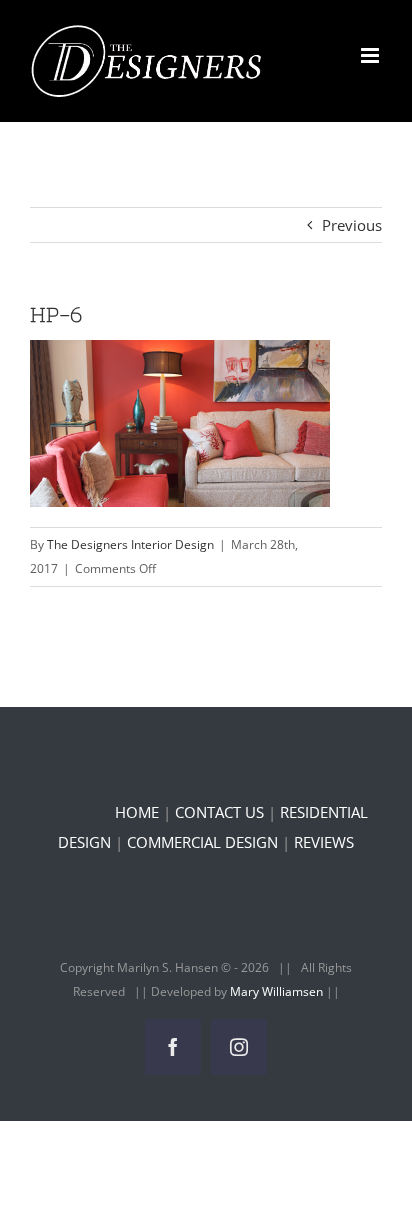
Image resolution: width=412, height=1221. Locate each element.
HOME (137, 812)
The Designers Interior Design (130, 544)
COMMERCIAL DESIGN (202, 842)
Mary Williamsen (278, 991)
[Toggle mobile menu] (371, 55)
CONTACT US (219, 812)
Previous (352, 225)
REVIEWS (324, 842)
